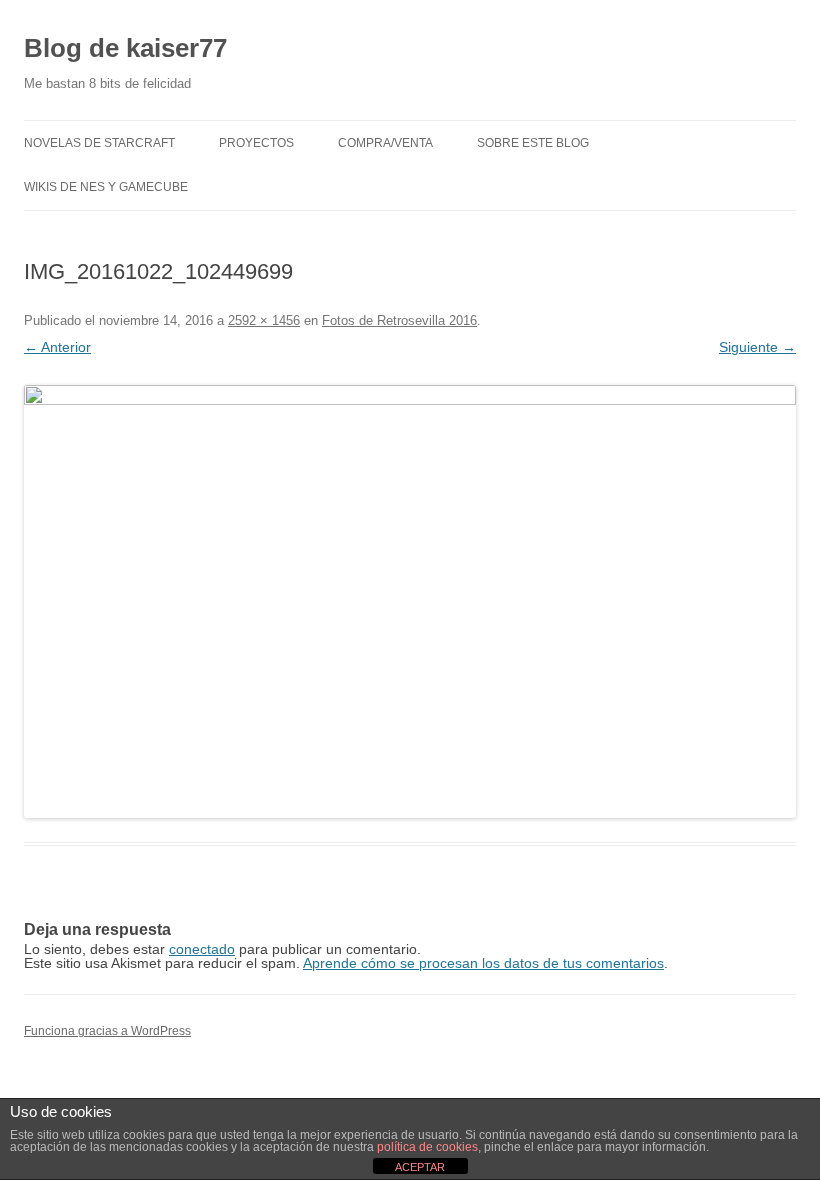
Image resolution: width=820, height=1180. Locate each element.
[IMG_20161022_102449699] (410, 601)
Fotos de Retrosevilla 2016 (399, 320)
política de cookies (427, 1147)
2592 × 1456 (264, 320)
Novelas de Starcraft (99, 143)
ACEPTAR (420, 1167)
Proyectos (256, 143)
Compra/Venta (385, 143)
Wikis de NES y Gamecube (106, 187)
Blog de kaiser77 (125, 48)
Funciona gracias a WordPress (107, 1031)
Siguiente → (757, 347)
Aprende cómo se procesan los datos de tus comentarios (483, 963)
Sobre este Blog (533, 143)
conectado (202, 949)
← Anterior (57, 347)
